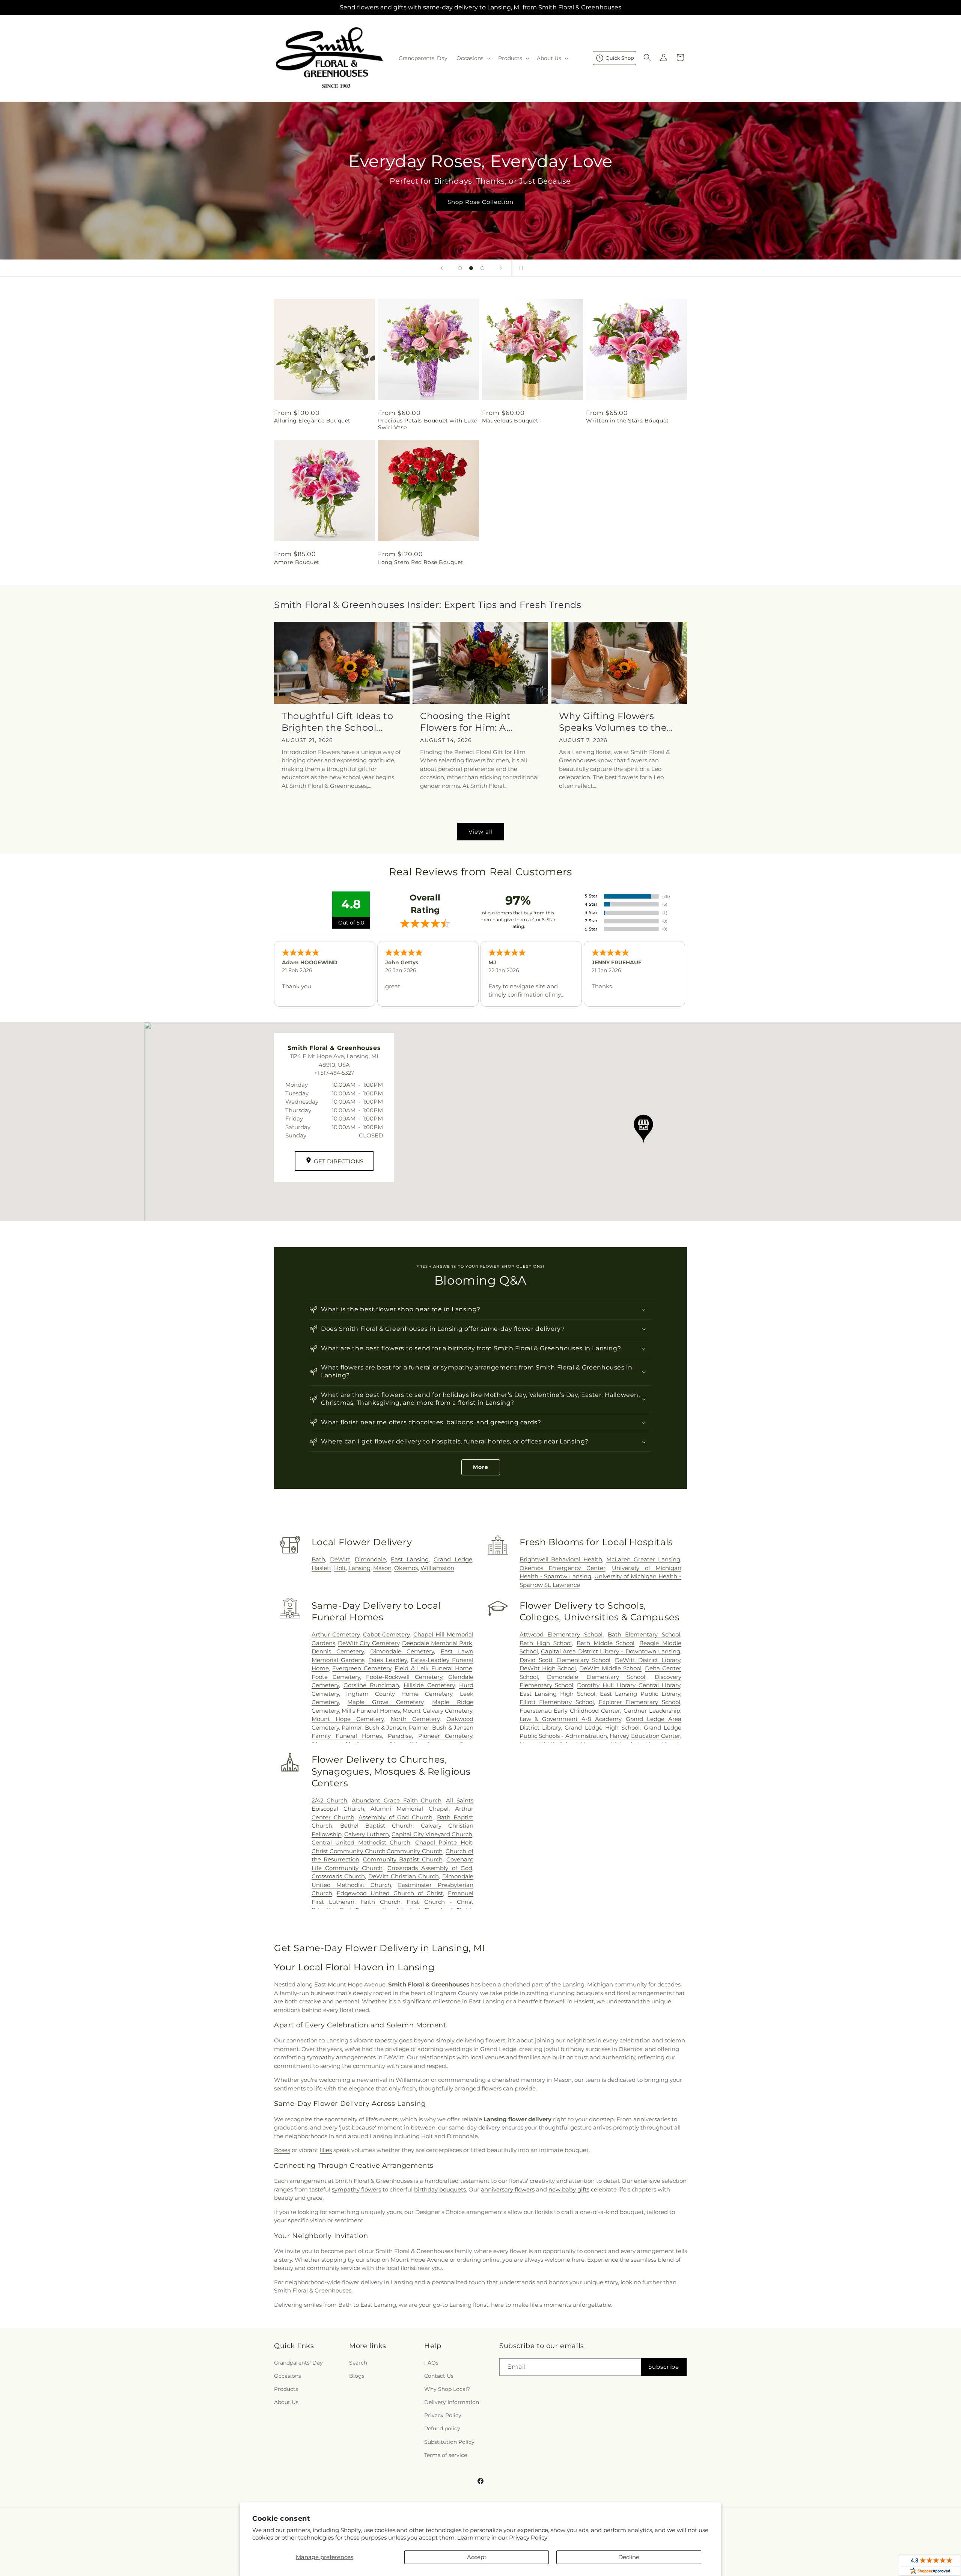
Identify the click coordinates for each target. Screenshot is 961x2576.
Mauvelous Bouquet (510, 421)
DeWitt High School (548, 1668)
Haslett (322, 1568)
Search (358, 2363)
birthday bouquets (440, 2189)
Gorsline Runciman (371, 1685)
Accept (477, 2557)
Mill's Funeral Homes (371, 1711)
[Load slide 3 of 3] (482, 268)
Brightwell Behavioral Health (561, 1559)
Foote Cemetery (336, 1677)
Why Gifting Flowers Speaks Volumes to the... (616, 722)
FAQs (431, 2363)
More (481, 1467)
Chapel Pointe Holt (444, 1842)
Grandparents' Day (298, 2363)
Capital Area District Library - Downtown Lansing (611, 1651)
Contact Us (439, 2376)
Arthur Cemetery (336, 1634)
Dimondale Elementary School (596, 1677)
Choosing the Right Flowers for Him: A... (466, 722)
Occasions (288, 2376)
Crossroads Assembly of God (430, 1868)
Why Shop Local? (447, 2389)
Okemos (406, 1568)
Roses (282, 2150)
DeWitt (340, 1559)
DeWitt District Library (648, 1660)
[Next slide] (501, 268)
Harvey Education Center (645, 1736)
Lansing (359, 1568)
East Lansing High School (557, 1694)
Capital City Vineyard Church (432, 1834)
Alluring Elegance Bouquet (312, 421)
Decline (629, 2557)
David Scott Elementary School (565, 1660)
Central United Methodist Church (361, 1842)
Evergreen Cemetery (362, 1668)
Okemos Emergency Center (563, 1568)
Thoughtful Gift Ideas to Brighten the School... (337, 722)
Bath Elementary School (644, 1634)
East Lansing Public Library (640, 1694)
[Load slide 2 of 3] (471, 268)
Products (286, 2389)
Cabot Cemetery (386, 1634)
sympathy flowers (356, 2189)
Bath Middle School (606, 1643)
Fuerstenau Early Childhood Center (570, 1711)
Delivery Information (452, 2402)
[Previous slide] (441, 268)
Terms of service (446, 2455)
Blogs (357, 2376)
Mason (382, 1568)
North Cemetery (415, 1719)
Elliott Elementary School (557, 1702)
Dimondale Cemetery (402, 1651)
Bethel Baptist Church (377, 1826)
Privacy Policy (528, 2538)
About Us (286, 2402)
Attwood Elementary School (561, 1634)
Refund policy (442, 2428)
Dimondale (370, 1559)
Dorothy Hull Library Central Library (629, 1685)
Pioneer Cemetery (445, 1736)
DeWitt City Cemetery (369, 1643)
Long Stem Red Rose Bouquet (421, 562)
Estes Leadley (388, 1660)
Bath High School (546, 1643)
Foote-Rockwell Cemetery (404, 1677)
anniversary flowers (508, 2189)
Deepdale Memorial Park (437, 1643)
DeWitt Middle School (610, 1668)
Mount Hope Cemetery (348, 1719)
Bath (318, 1559)
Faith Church (380, 1902)
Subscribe (664, 2367)
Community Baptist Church (403, 1859)
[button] (473, 58)
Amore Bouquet (297, 562)
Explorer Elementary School (639, 1702)
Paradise (400, 1736)
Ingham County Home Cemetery (399, 1694)
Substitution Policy (449, 2442)
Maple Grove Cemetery (385, 1702)
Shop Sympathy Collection (480, 213)
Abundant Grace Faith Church (397, 1800)
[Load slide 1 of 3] (460, 268)
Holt (340, 1568)
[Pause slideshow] (520, 268)
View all (481, 832)
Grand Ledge (453, 1559)
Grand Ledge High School (602, 1728)
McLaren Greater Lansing (643, 1559)
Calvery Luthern (367, 1834)
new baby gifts (569, 2189)
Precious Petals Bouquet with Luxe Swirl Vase (428, 424)
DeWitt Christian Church (404, 1876)
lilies (326, 2150)
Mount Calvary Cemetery (437, 1711)
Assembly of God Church (395, 1817)
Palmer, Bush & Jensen (374, 1728)
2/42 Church (330, 1800)
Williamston (437, 1568)
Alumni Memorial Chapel (410, 1809)
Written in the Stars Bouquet (627, 421)
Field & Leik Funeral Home (433, 1668)
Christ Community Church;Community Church (377, 1851)
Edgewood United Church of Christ (390, 1893)
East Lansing (410, 1559)
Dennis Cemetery (338, 1651)
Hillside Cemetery (429, 1685)
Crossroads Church (338, 1876)
